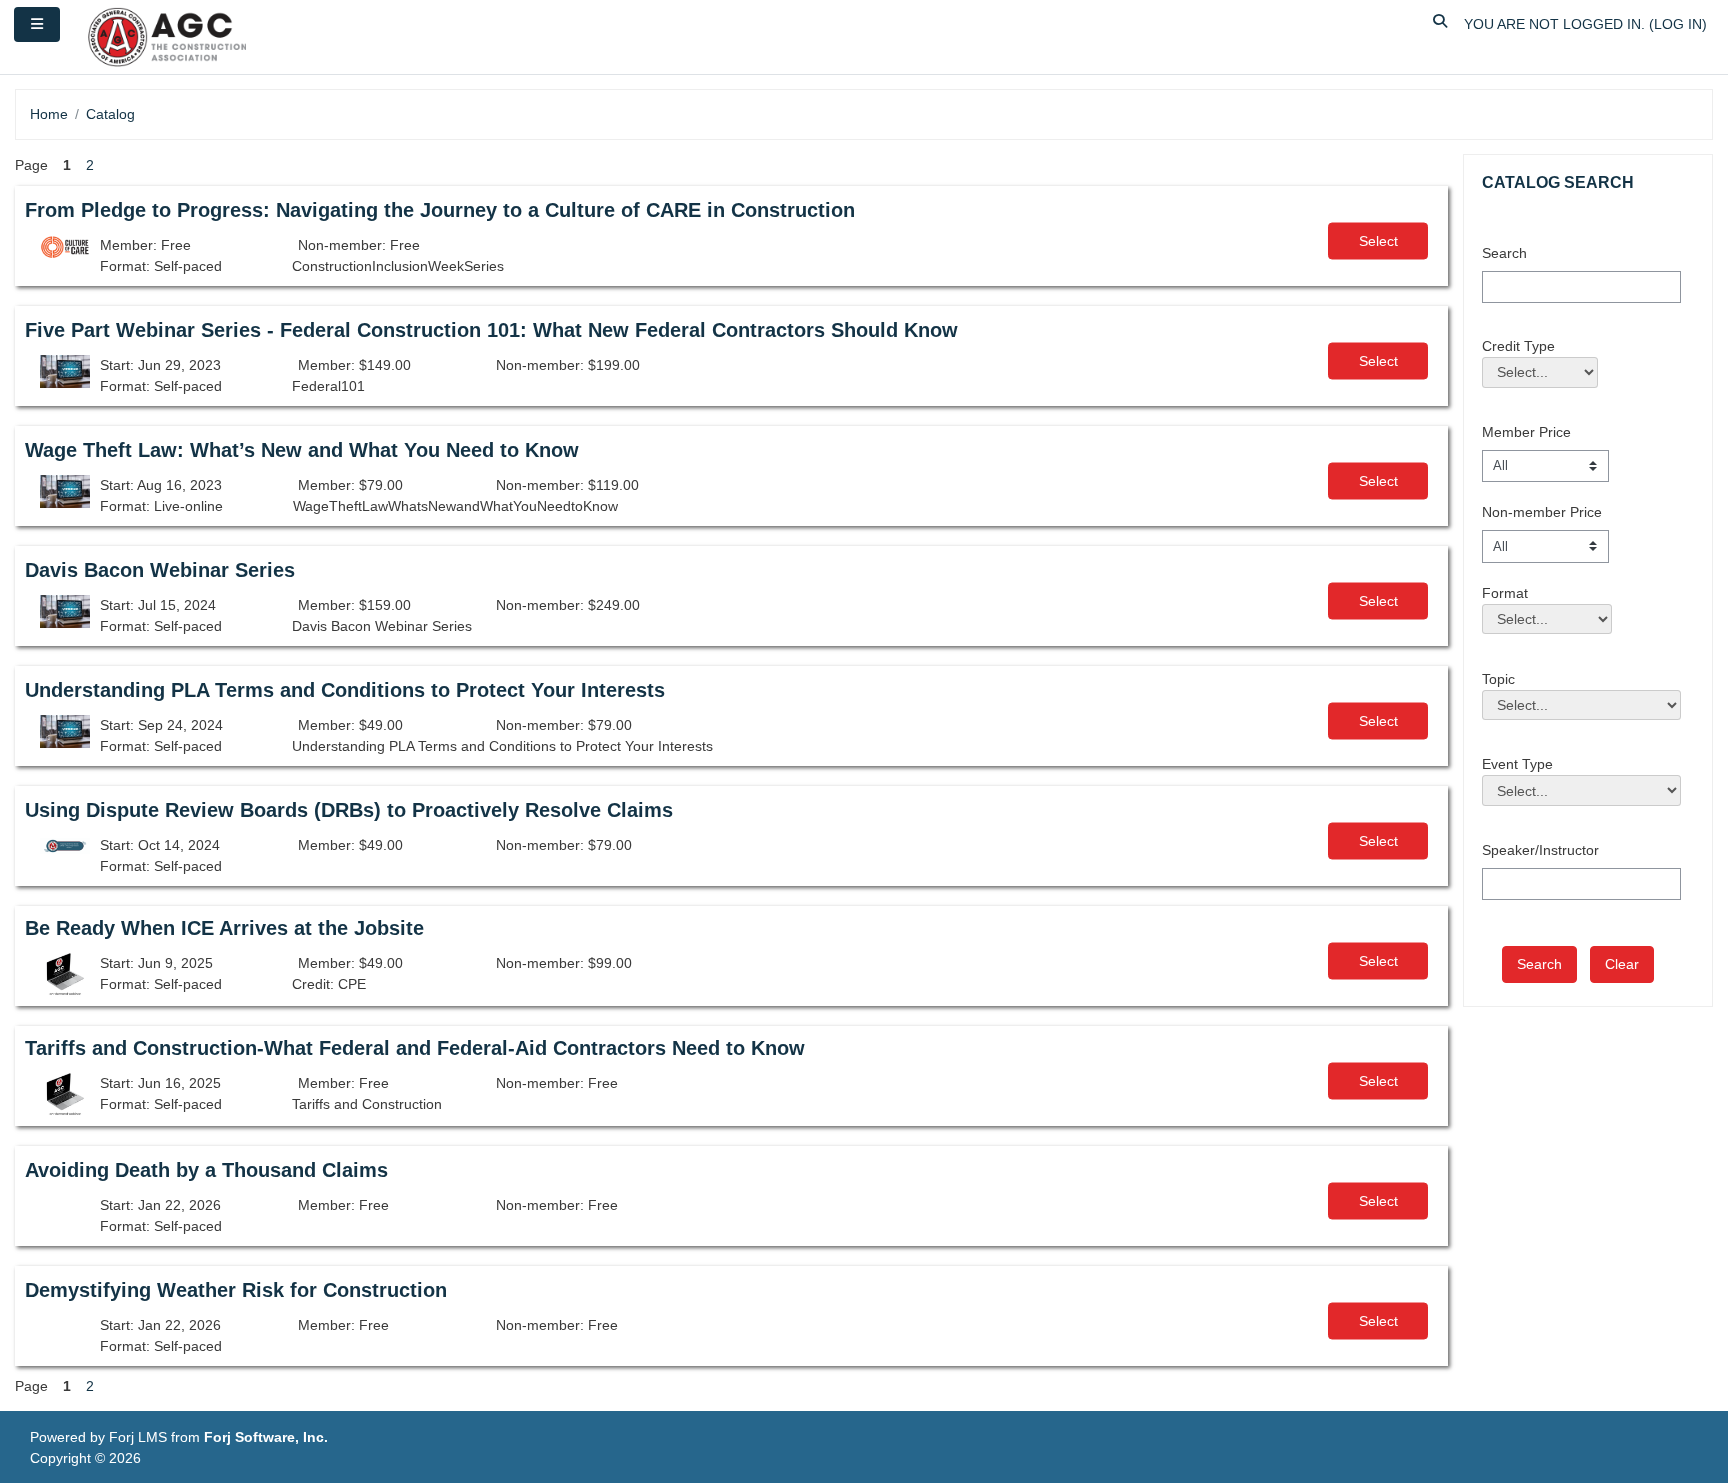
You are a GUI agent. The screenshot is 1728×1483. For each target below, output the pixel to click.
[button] (1441, 24)
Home (49, 114)
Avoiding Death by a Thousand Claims (206, 1170)
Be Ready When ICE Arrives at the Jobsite (224, 928)
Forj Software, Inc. (266, 1437)
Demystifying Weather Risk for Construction (236, 1290)
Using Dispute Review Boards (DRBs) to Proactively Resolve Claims (349, 810)
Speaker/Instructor (1540, 850)
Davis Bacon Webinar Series (160, 570)
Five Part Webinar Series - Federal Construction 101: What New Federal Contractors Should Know (491, 330)
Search (1504, 253)
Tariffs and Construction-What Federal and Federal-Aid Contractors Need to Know (415, 1048)
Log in (1678, 24)
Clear (1622, 964)
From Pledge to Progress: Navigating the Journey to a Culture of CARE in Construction (440, 210)
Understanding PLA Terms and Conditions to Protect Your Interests (345, 690)
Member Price (1526, 432)
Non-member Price (1542, 512)
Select (1378, 241)
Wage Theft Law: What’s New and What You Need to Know (302, 450)
